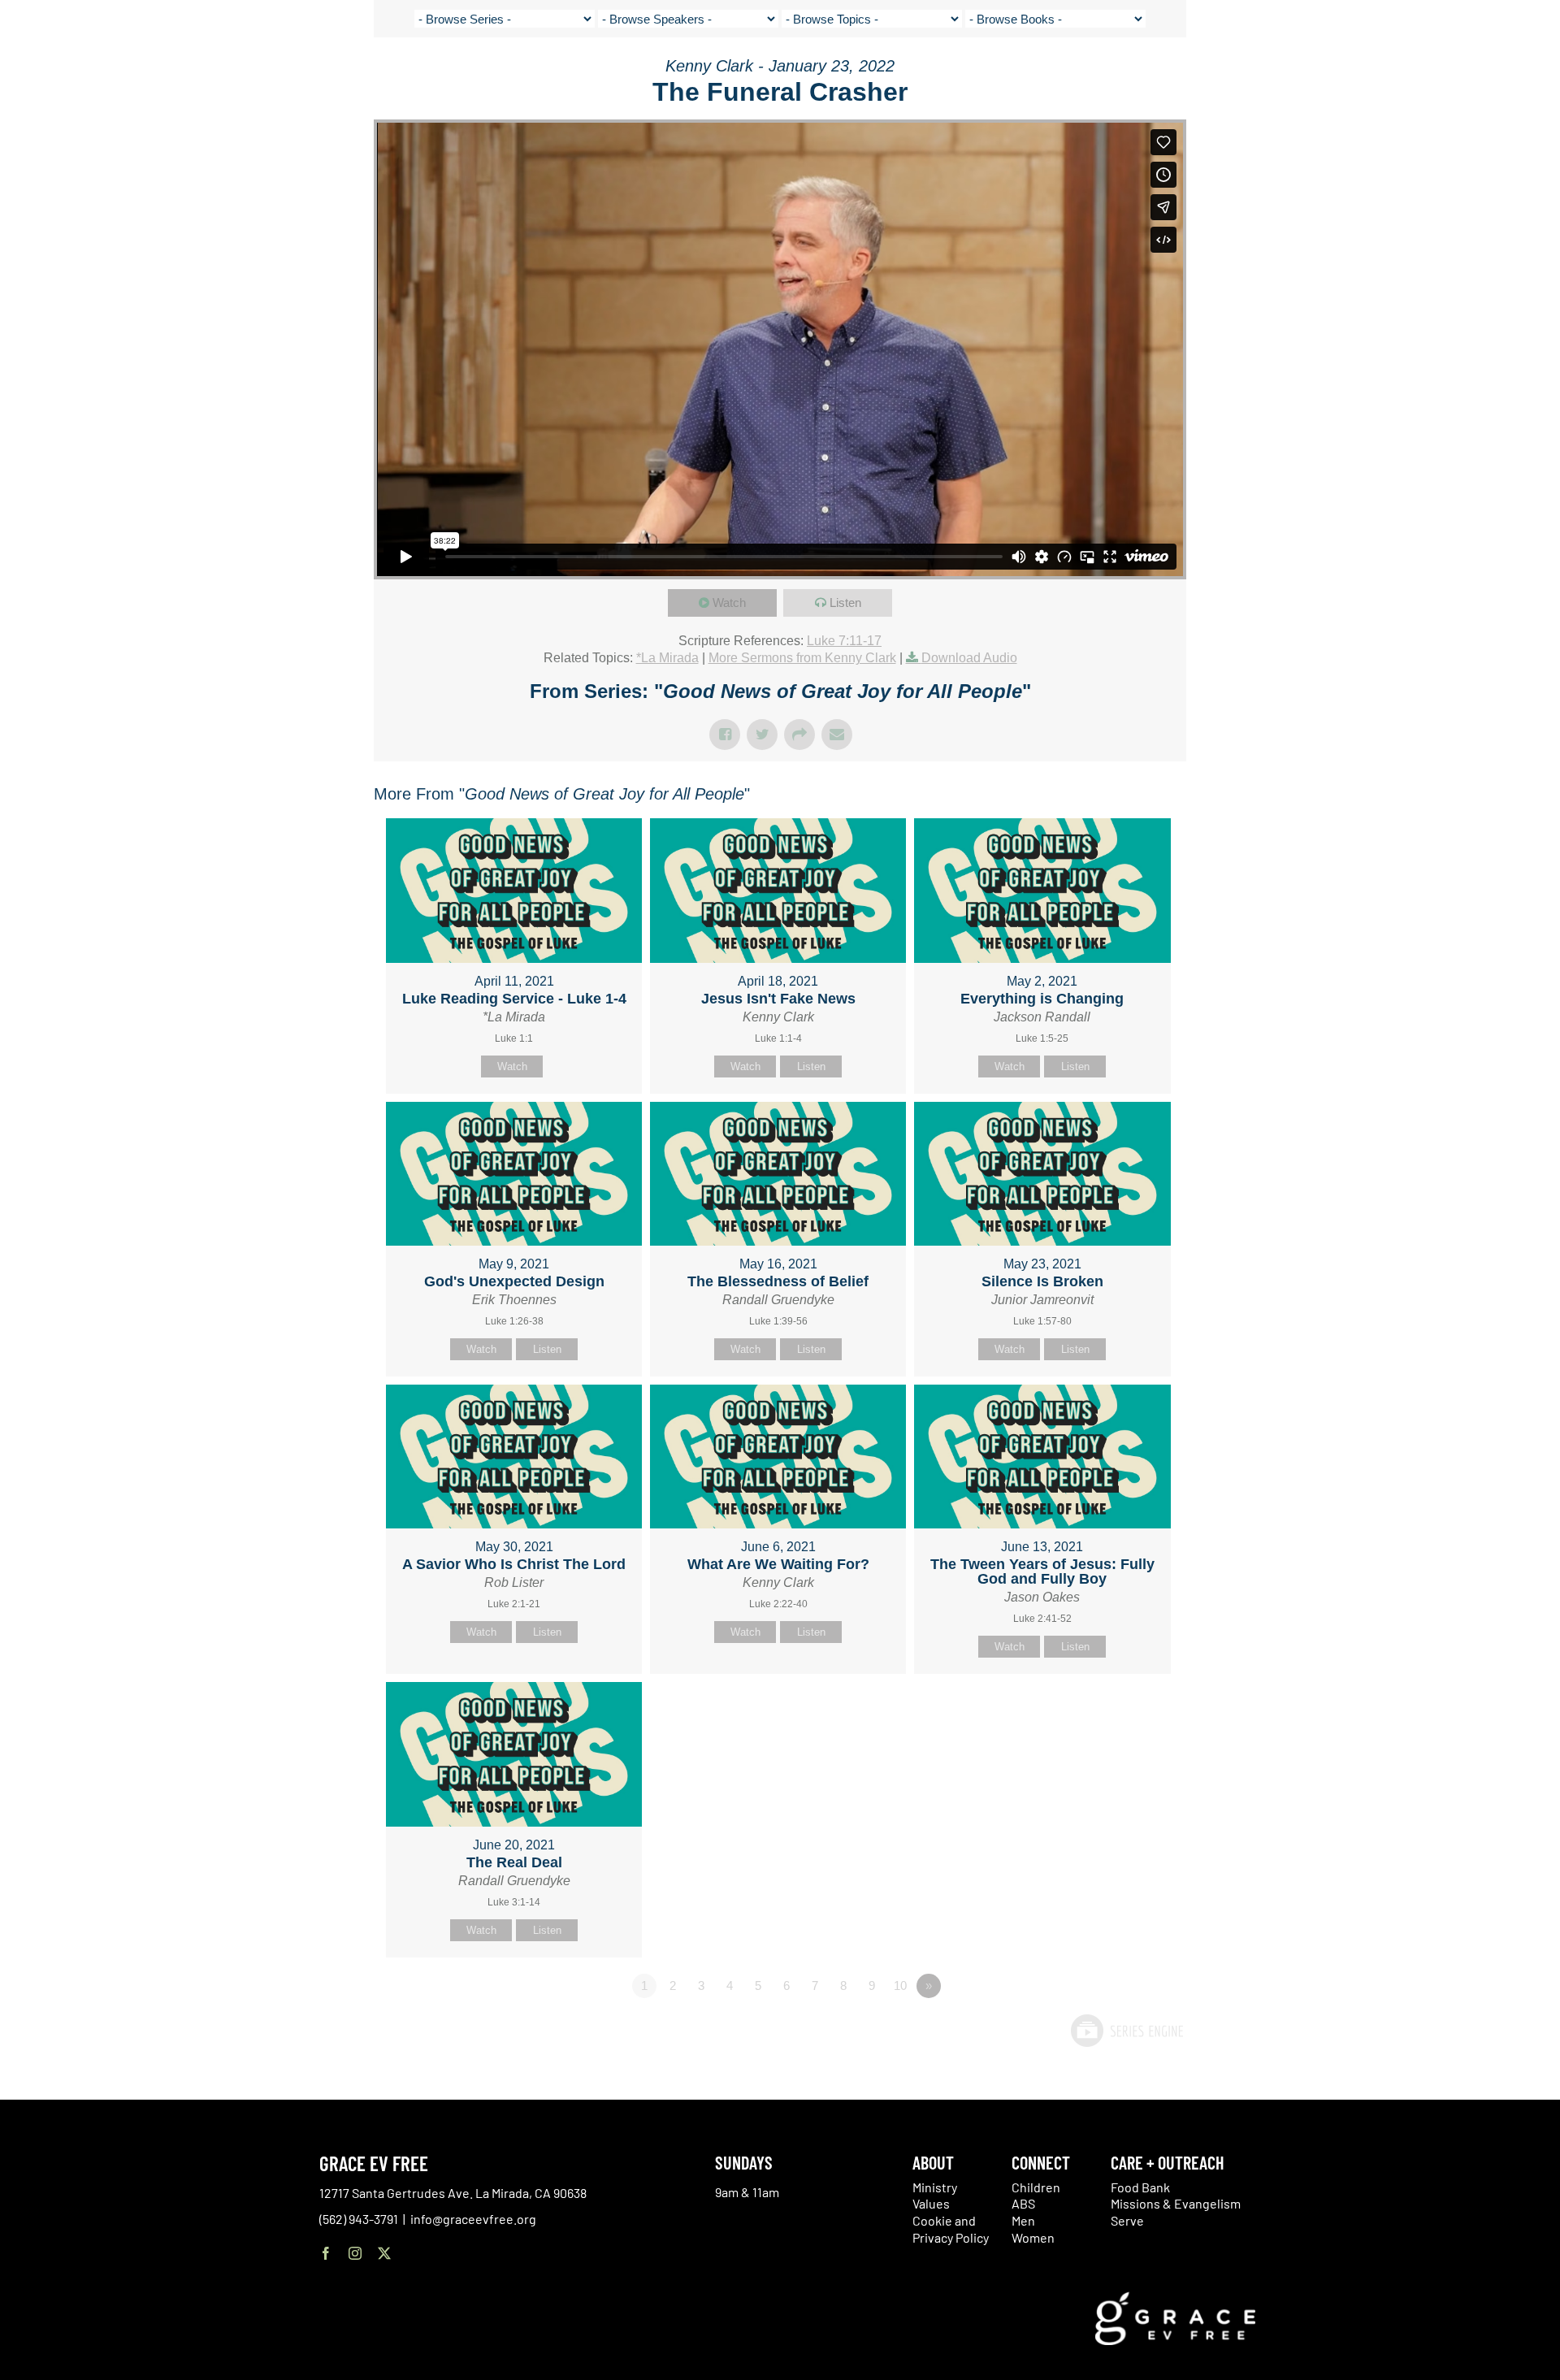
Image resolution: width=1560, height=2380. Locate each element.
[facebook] (326, 2253)
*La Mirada (667, 658)
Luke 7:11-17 (844, 641)
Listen (845, 603)
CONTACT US (1367, 73)
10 (900, 1986)
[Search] (1474, 76)
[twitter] (384, 2253)
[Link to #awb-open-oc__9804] (1521, 75)
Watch (729, 603)
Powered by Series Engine (1126, 2031)
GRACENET (1434, 73)
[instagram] (355, 2253)
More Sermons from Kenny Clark (802, 658)
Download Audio (969, 658)
